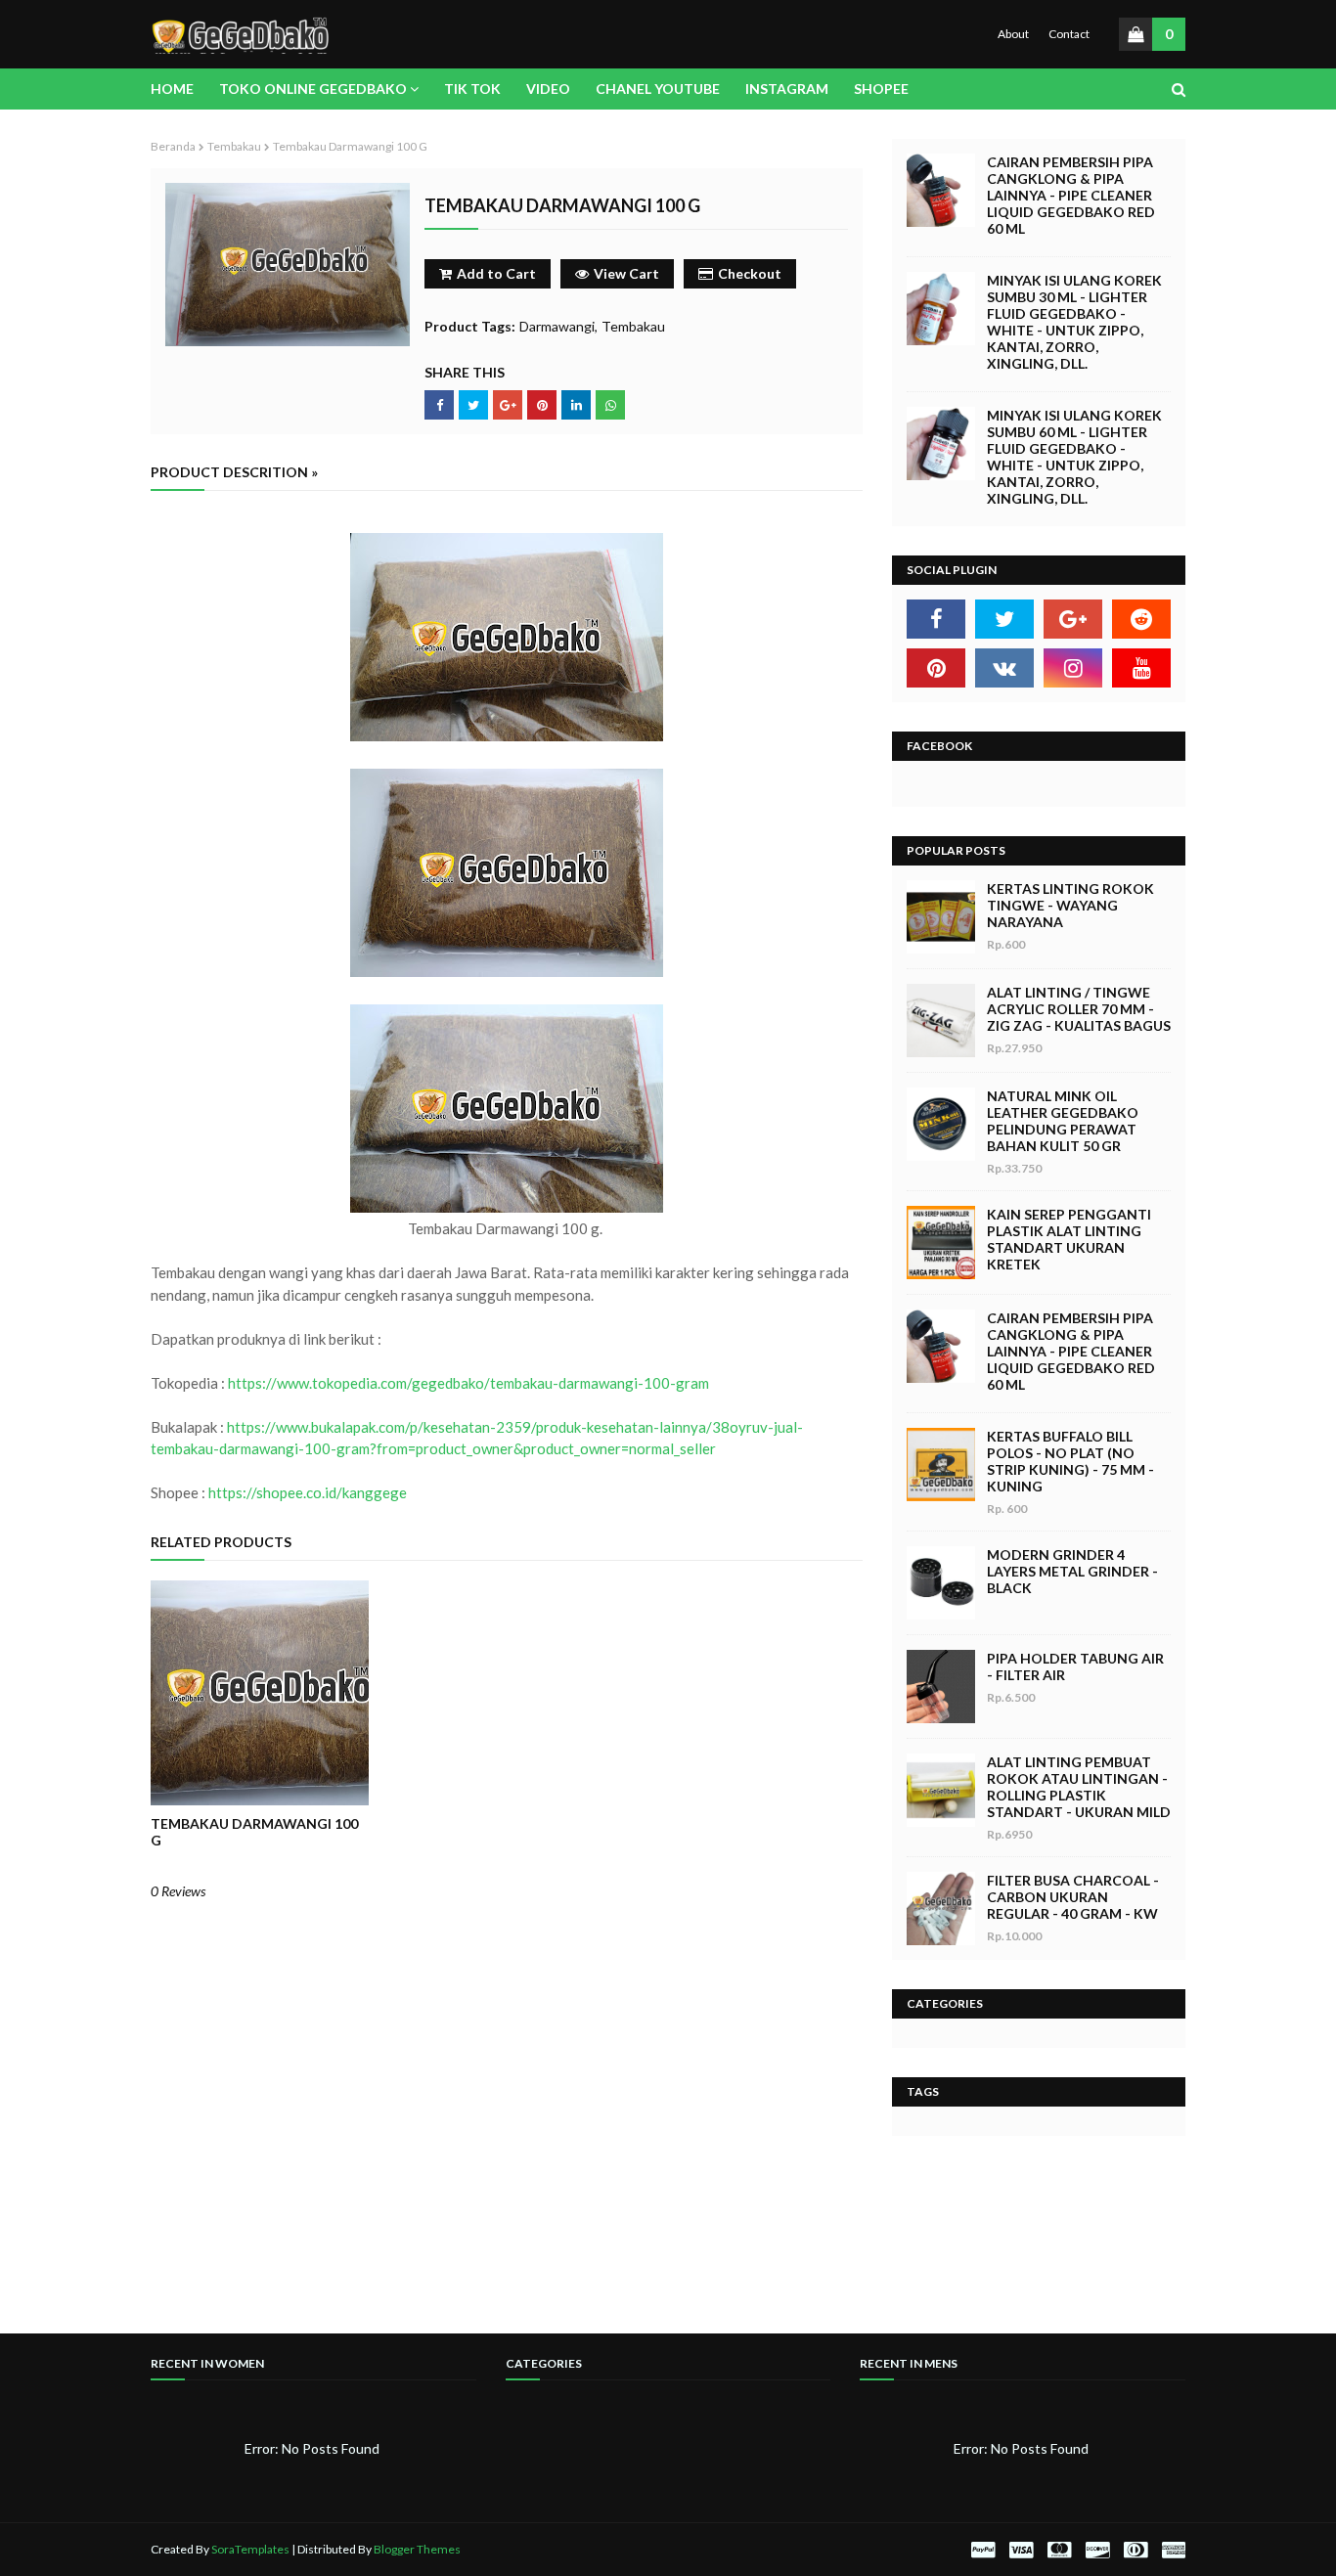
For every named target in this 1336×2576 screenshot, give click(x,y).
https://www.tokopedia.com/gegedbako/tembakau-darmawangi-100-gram (468, 1383)
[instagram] (1073, 668)
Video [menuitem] (548, 89)
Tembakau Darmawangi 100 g (254, 1832)
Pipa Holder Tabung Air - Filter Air (1075, 1666)
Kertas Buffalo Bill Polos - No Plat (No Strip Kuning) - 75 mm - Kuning (1070, 1461)
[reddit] (1141, 619)
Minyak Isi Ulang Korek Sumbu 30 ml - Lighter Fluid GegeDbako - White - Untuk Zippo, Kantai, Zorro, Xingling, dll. (1074, 322)
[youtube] (1141, 668)
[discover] (1097, 2550)
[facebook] (936, 619)
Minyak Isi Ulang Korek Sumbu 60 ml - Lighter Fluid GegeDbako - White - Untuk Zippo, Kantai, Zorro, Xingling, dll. (1074, 457)
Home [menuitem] (172, 89)
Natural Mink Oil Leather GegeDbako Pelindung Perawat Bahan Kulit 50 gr (1063, 1121)
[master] (1059, 2550)
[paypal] (983, 2550)
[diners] (1136, 2550)
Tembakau (234, 146)
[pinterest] (936, 668)
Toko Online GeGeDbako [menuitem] (313, 89)
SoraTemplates (250, 2549)
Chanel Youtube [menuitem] (658, 89)
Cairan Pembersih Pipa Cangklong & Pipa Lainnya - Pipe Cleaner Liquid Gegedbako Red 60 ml (1071, 195)
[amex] (1171, 2550)
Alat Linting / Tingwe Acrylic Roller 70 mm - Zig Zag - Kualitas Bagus (1079, 1009)
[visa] (1021, 2550)
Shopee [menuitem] (881, 89)
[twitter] (1004, 619)
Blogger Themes (417, 2549)
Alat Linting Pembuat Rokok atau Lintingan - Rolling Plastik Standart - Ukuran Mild (1079, 1787)
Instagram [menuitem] (787, 89)
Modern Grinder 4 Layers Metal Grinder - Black (1072, 1571)
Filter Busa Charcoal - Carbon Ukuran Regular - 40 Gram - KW (1073, 1897)
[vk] (1004, 668)
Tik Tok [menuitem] (472, 89)
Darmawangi (557, 326)
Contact (1069, 34)
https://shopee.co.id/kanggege (308, 1492)
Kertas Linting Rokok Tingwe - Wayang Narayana (1070, 905)
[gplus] (1073, 619)
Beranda (173, 146)
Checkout (750, 273)
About (1013, 34)
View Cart (626, 273)
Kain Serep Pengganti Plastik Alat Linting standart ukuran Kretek (1069, 1239)
